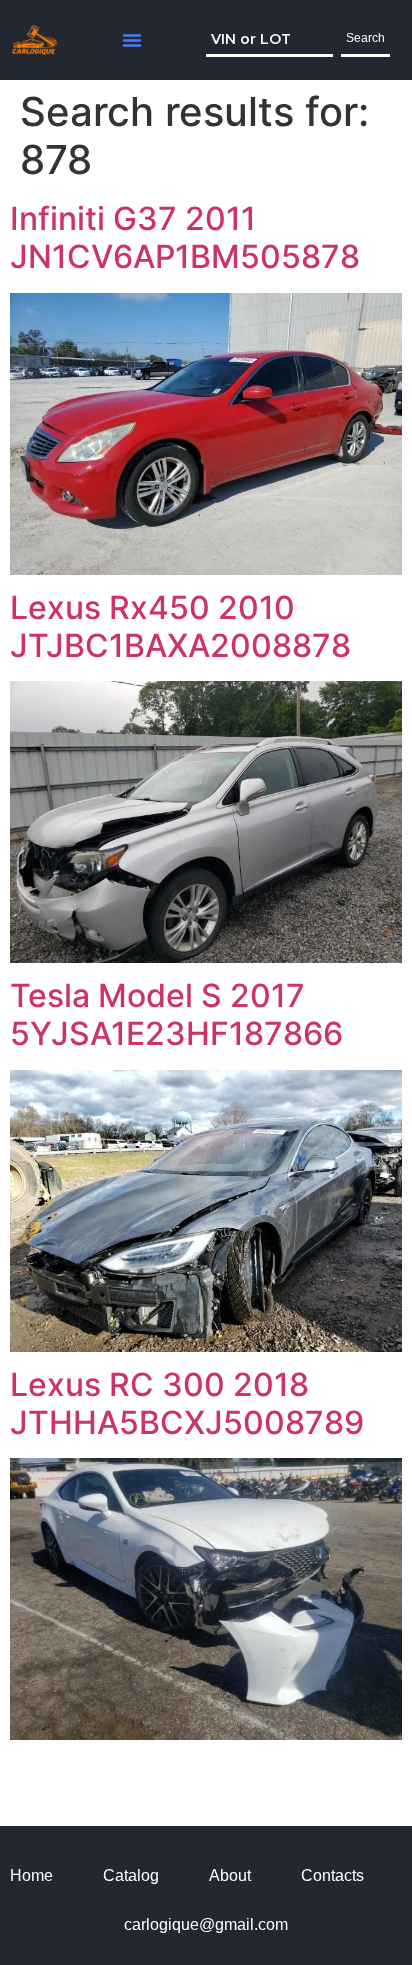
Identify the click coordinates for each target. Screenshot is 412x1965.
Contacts (332, 1875)
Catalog (131, 1875)
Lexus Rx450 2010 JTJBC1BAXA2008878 (180, 626)
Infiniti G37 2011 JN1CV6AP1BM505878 (185, 237)
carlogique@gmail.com (206, 1924)
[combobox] (269, 40)
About (230, 1875)
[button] (132, 40)
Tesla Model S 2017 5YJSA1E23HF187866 (176, 1014)
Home (31, 1875)
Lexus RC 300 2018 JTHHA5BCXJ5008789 (187, 1403)
